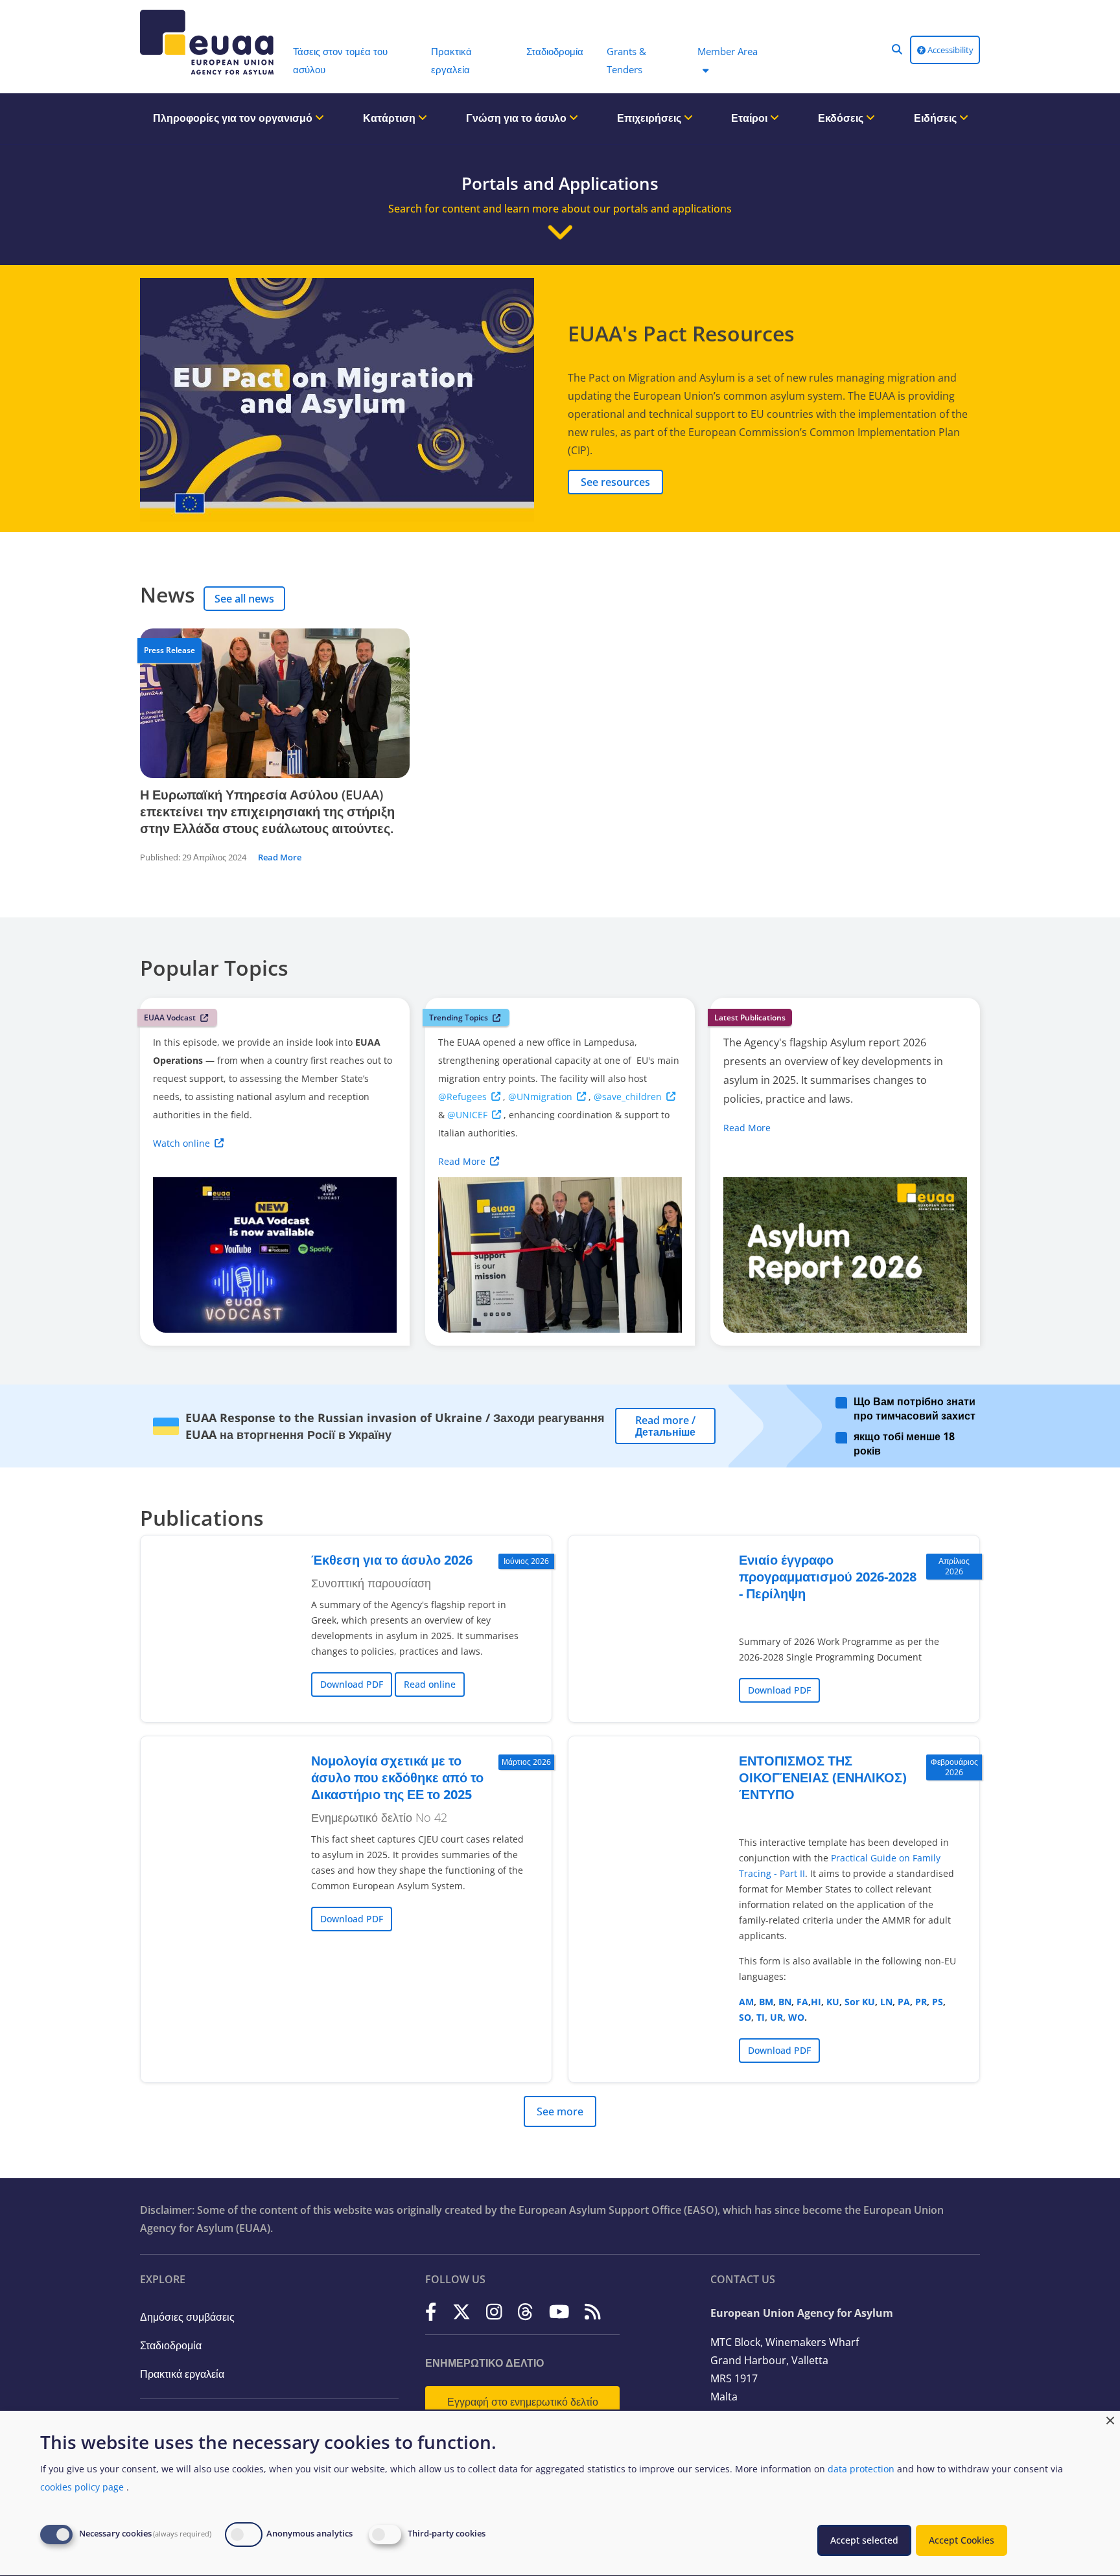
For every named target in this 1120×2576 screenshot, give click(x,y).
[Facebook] (431, 2312)
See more (560, 2111)
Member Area (728, 51)
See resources (615, 482)
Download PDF (352, 1684)
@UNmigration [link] (540, 1097)
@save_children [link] (628, 1097)
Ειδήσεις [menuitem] (937, 118)
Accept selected (864, 2540)
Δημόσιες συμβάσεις (187, 2317)
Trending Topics (459, 1018)
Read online (430, 1684)
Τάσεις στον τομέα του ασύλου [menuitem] (340, 60)
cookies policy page (82, 2487)
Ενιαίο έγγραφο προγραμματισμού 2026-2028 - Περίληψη (828, 1577)
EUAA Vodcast (170, 1018)
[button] (897, 49)
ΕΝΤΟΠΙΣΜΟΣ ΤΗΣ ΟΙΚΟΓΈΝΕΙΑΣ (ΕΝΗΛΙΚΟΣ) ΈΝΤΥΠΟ (823, 1777)
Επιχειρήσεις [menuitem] (650, 118)
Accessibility (950, 50)
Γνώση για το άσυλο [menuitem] (518, 118)
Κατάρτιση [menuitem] (391, 118)
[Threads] (525, 2312)
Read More (280, 857)
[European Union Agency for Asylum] (210, 42)
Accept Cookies (962, 2540)
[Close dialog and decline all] (1110, 2419)
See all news (244, 599)
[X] (461, 2312)
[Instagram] (494, 2312)
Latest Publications (750, 1018)
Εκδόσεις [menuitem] (842, 118)
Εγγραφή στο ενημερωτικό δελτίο (523, 2402)
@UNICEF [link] (467, 1115)
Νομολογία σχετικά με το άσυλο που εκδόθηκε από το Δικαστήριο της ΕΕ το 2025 (397, 1777)
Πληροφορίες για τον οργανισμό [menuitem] (234, 118)
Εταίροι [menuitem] (751, 118)
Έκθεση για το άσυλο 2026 (392, 1560)
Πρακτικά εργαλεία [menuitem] (451, 60)
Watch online (181, 1143)
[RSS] (593, 2312)
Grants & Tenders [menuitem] (626, 60)
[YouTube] (559, 2312)
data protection (861, 2469)
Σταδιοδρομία (171, 2345)
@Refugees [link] (462, 1097)
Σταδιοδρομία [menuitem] (555, 51)
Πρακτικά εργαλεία (182, 2374)
